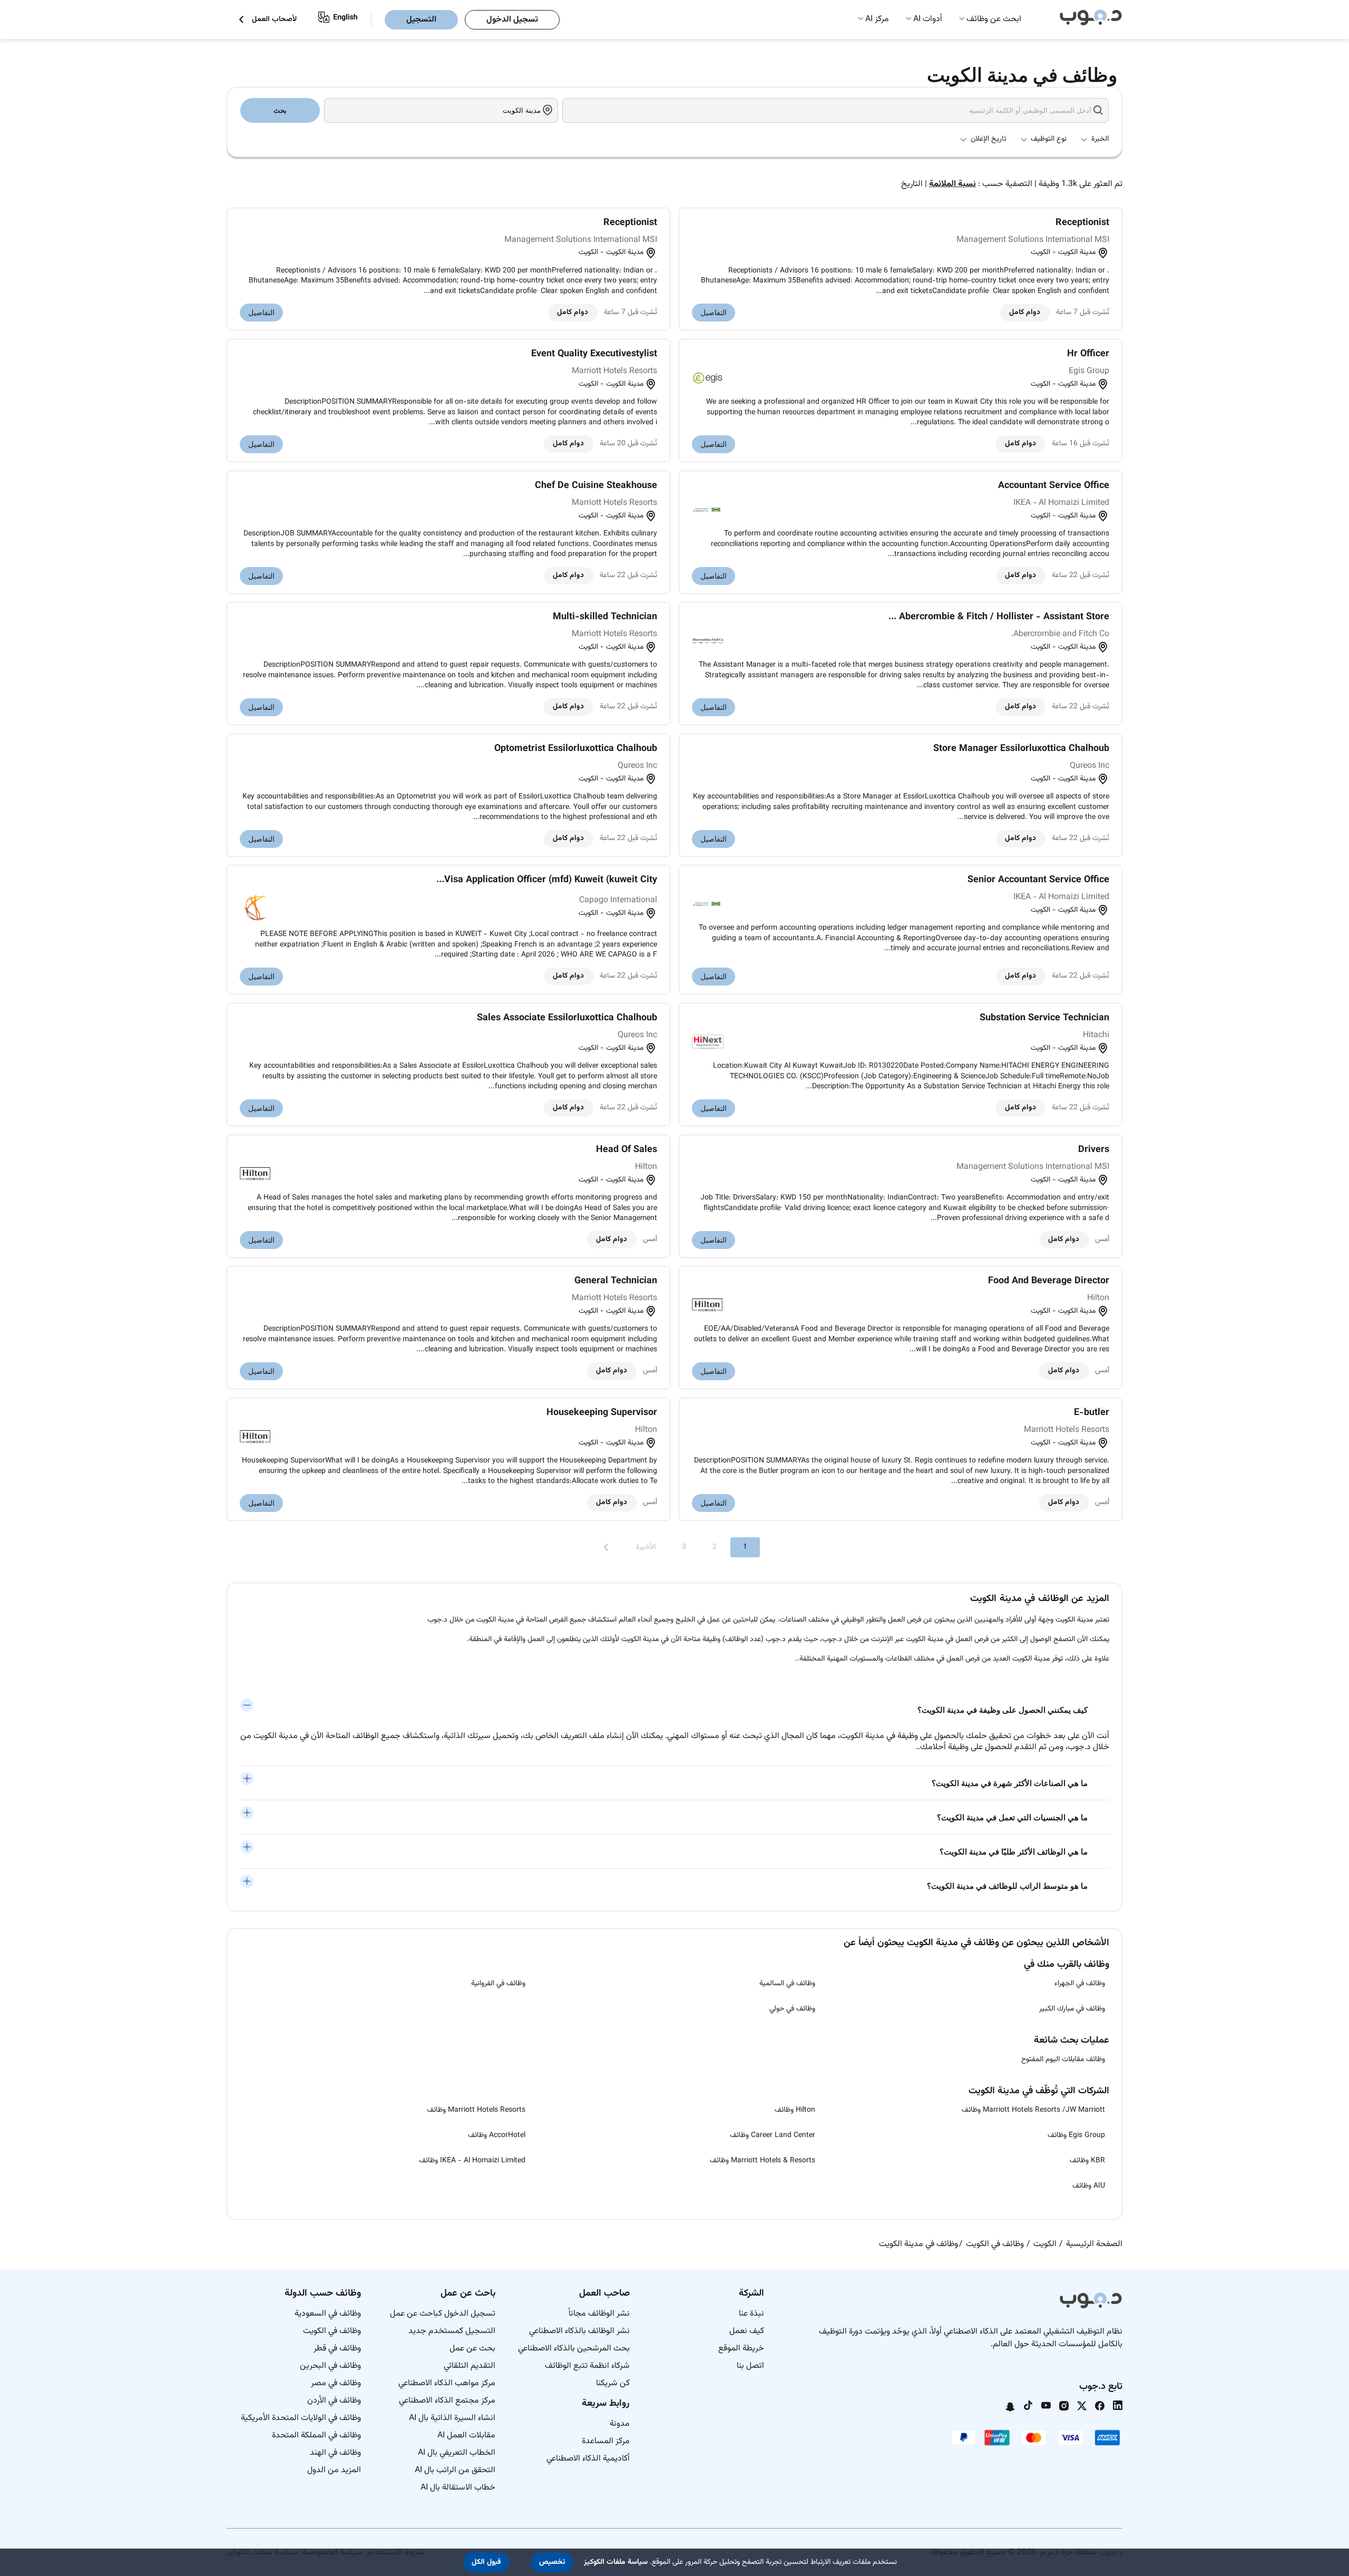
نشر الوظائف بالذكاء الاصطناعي (579, 2331)
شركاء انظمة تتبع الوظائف (587, 2366)
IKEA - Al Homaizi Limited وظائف (472, 2161)
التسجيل (421, 20)
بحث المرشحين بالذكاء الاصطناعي (574, 2349)
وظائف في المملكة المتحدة (316, 2436)
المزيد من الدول (334, 2470)
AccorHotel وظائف (497, 2135)
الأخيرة (646, 1547)
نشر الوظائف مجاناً (599, 2314)
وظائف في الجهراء (1080, 1984)
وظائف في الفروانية (498, 1984)
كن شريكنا (613, 2383)
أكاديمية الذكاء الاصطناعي (588, 2459)
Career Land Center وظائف (773, 2135)
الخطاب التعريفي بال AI (457, 2453)
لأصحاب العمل (274, 20)
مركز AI (877, 19)
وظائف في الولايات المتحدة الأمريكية (301, 2418)
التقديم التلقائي (470, 2366)
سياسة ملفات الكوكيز (616, 2562)
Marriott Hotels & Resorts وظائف (763, 2161)
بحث (280, 110)
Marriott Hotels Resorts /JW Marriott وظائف (1033, 2110)
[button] (552, 2562)
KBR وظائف (1087, 2161)
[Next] (606, 1547)
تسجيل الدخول (512, 20)
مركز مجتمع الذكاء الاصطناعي (447, 2401)
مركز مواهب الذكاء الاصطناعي (447, 2383)
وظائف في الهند (335, 2453)
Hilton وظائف (795, 2110)
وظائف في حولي (792, 2009)
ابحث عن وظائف (994, 19)
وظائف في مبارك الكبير (1072, 2009)
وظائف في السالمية (787, 1984)
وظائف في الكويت (332, 2331)
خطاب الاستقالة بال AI (458, 2488)
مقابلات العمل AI (466, 2436)
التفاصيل (713, 313)
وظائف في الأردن (334, 2401)
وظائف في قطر (337, 2349)
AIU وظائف (1089, 2186)
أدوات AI (928, 19)
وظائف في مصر (336, 2383)
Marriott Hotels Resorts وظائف (476, 2110)
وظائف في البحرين (330, 2366)
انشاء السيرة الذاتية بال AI (452, 2418)
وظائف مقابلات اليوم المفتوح (1063, 2060)
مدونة (620, 2424)
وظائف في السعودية (328, 2314)
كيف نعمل (747, 2331)
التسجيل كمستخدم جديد (452, 2331)
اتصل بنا (750, 2366)
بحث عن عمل (472, 2349)
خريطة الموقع (741, 2349)
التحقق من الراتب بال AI (455, 2470)
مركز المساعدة (606, 2441)
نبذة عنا (751, 2314)
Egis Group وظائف (1076, 2135)
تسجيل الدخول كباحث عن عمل (443, 2314)
